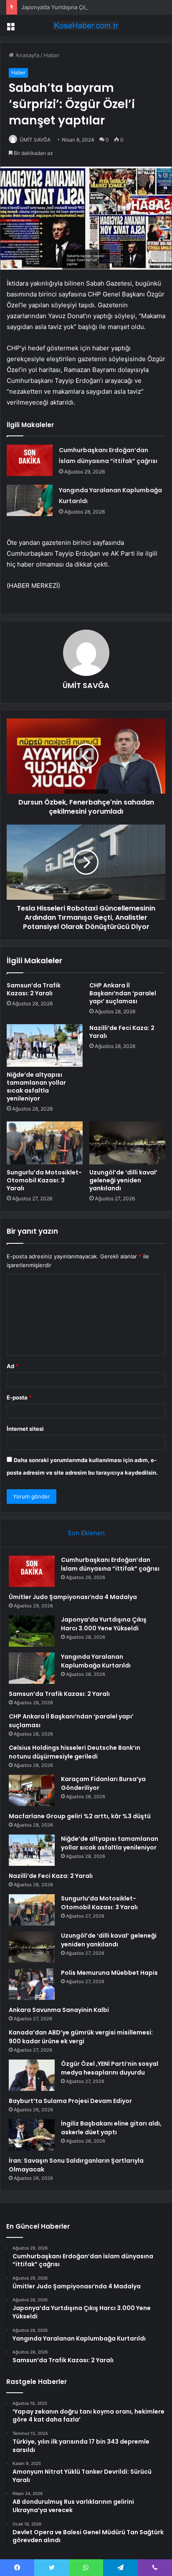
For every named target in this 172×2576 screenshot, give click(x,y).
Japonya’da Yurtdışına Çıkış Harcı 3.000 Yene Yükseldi (91, 7)
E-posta (19, 1397)
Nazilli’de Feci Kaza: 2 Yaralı (122, 1032)
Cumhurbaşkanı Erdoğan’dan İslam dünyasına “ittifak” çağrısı (110, 1564)
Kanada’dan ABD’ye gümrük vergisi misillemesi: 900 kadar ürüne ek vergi (81, 2037)
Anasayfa (27, 55)
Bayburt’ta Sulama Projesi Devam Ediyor (70, 2101)
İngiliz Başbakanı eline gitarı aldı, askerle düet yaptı (111, 2128)
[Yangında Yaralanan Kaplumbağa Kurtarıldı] (30, 500)
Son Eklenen (86, 1533)
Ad (13, 1366)
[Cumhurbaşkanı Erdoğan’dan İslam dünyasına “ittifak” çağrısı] (30, 460)
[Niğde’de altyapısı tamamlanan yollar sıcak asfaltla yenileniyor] (45, 1046)
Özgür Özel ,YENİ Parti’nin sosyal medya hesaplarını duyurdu (110, 2068)
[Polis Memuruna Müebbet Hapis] (32, 1984)
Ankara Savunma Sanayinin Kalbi (59, 2010)
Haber (52, 55)
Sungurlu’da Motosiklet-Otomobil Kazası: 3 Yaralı (44, 1180)
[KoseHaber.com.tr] (86, 25)
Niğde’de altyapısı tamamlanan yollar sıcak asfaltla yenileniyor (36, 1087)
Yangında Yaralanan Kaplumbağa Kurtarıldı (96, 1661)
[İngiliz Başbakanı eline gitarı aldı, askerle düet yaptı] (32, 2135)
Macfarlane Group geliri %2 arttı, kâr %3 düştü (80, 1816)
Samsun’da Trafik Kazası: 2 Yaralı (34, 989)
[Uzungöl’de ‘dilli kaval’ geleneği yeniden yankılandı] (127, 1143)
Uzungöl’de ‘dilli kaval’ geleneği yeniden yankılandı (123, 1180)
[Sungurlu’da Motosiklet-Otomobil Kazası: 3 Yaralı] (45, 1143)
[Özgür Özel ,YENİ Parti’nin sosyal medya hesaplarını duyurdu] (32, 2075)
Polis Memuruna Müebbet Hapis (109, 1973)
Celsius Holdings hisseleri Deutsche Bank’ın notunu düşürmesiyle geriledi (75, 1752)
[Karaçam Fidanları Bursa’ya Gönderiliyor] (32, 1790)
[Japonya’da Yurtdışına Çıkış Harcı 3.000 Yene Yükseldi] (32, 1631)
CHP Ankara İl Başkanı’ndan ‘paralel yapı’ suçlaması (123, 993)
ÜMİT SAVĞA (35, 140)
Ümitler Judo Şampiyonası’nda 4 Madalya (73, 1597)
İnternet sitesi (25, 1429)
